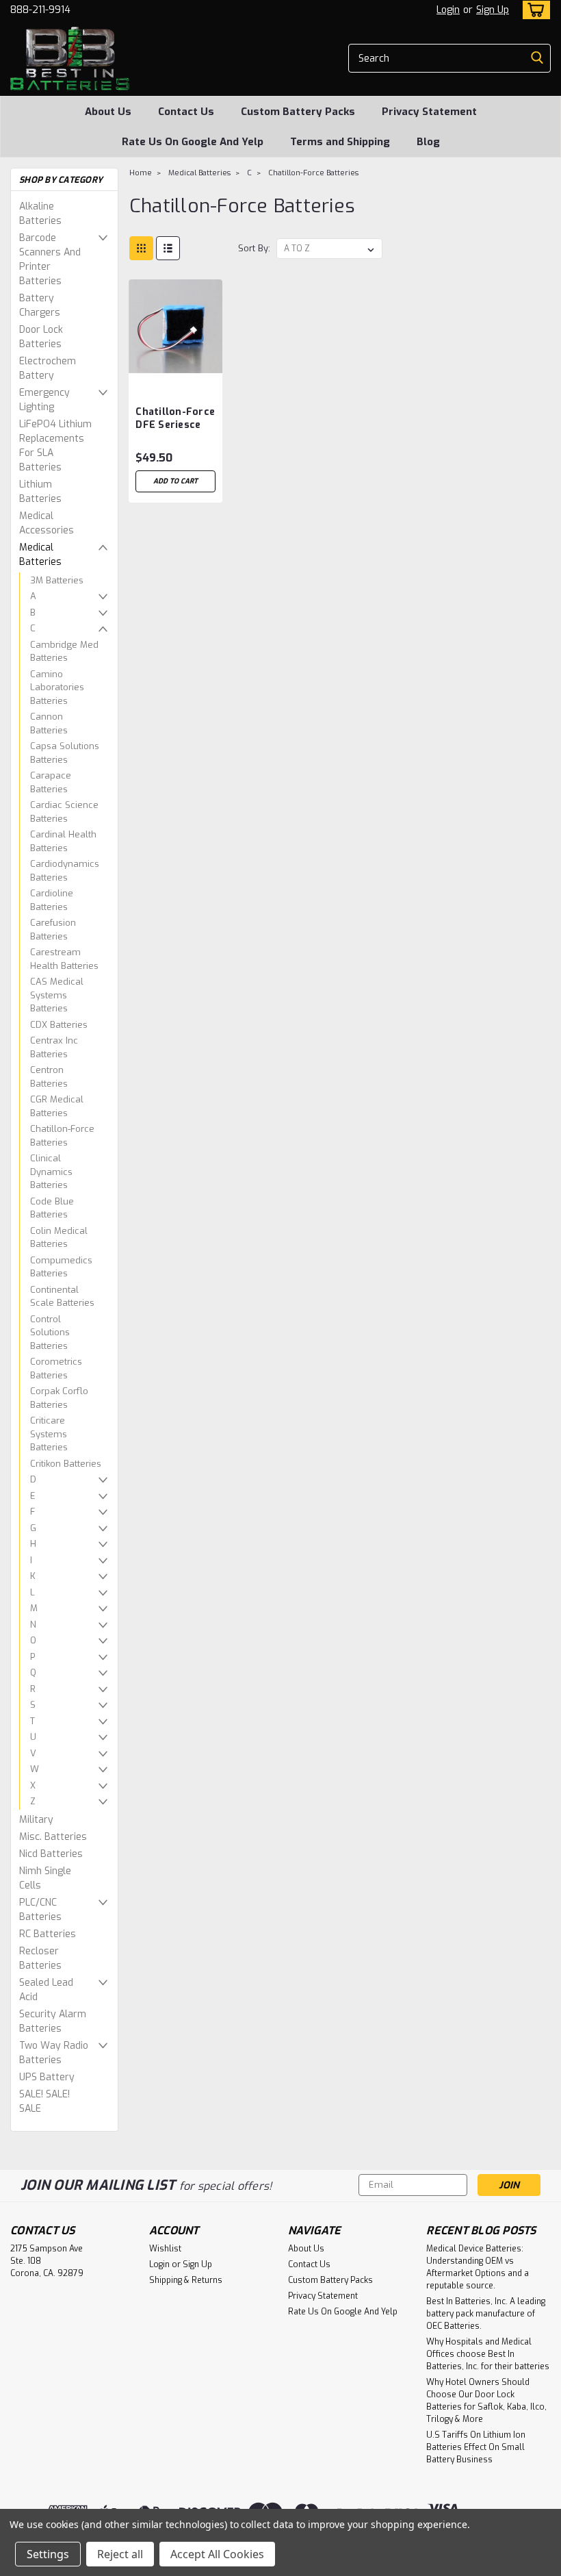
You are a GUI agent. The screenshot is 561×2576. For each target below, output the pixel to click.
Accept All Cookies (217, 2554)
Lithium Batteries (40, 492)
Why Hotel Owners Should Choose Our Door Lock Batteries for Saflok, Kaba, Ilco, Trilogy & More (486, 2401)
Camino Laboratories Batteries (57, 687)
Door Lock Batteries (41, 337)
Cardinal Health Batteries (63, 841)
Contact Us (186, 112)
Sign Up (493, 10)
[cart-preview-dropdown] (533, 10)
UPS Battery (47, 2077)
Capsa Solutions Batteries (65, 753)
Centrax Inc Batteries (54, 1047)
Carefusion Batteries (53, 930)
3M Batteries (57, 580)
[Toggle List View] (168, 248)
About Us (108, 112)
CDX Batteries (59, 1025)
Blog (428, 142)
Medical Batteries (40, 555)
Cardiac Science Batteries (64, 812)
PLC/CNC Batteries (40, 1910)
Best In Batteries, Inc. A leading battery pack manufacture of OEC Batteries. (486, 2314)
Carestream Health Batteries (64, 959)
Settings (48, 2554)
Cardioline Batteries (52, 900)
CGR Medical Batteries (57, 1106)
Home (141, 173)
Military (36, 1820)
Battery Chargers (40, 305)
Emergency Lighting (44, 400)
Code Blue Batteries (52, 1208)
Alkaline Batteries (40, 214)
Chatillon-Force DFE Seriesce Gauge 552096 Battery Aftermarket (175, 419)
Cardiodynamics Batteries (65, 871)
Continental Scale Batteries (62, 1297)
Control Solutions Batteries (50, 1333)
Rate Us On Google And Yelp (193, 142)
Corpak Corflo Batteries (59, 1398)
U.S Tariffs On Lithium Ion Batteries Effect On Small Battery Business (476, 2447)
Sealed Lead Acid (46, 1990)
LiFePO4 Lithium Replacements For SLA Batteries (55, 446)
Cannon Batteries (49, 723)
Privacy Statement (429, 112)
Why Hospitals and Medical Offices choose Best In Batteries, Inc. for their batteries (488, 2354)
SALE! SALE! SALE (44, 2101)
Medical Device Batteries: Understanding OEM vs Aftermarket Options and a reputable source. (478, 2267)
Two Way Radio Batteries (54, 2053)
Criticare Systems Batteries (49, 1434)
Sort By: (254, 248)
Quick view (176, 363)
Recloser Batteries (40, 1958)
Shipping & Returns (186, 2280)
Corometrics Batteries (56, 1368)
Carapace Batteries (51, 782)
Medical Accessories (47, 523)
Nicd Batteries (51, 1854)
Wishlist (165, 2249)
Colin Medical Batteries (59, 1238)
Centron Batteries (49, 1077)
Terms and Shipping (340, 142)
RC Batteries (48, 1934)
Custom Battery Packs (298, 112)
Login (448, 10)
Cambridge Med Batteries (64, 652)
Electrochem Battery (48, 368)
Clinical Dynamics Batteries (51, 1172)
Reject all (120, 2554)
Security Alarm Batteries (53, 2021)
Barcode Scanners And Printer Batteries (50, 260)
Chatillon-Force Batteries (62, 1136)
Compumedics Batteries (61, 1267)
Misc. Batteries (53, 1837)
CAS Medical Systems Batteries (57, 995)
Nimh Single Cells (45, 1878)
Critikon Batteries (66, 1464)
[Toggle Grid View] (141, 248)
